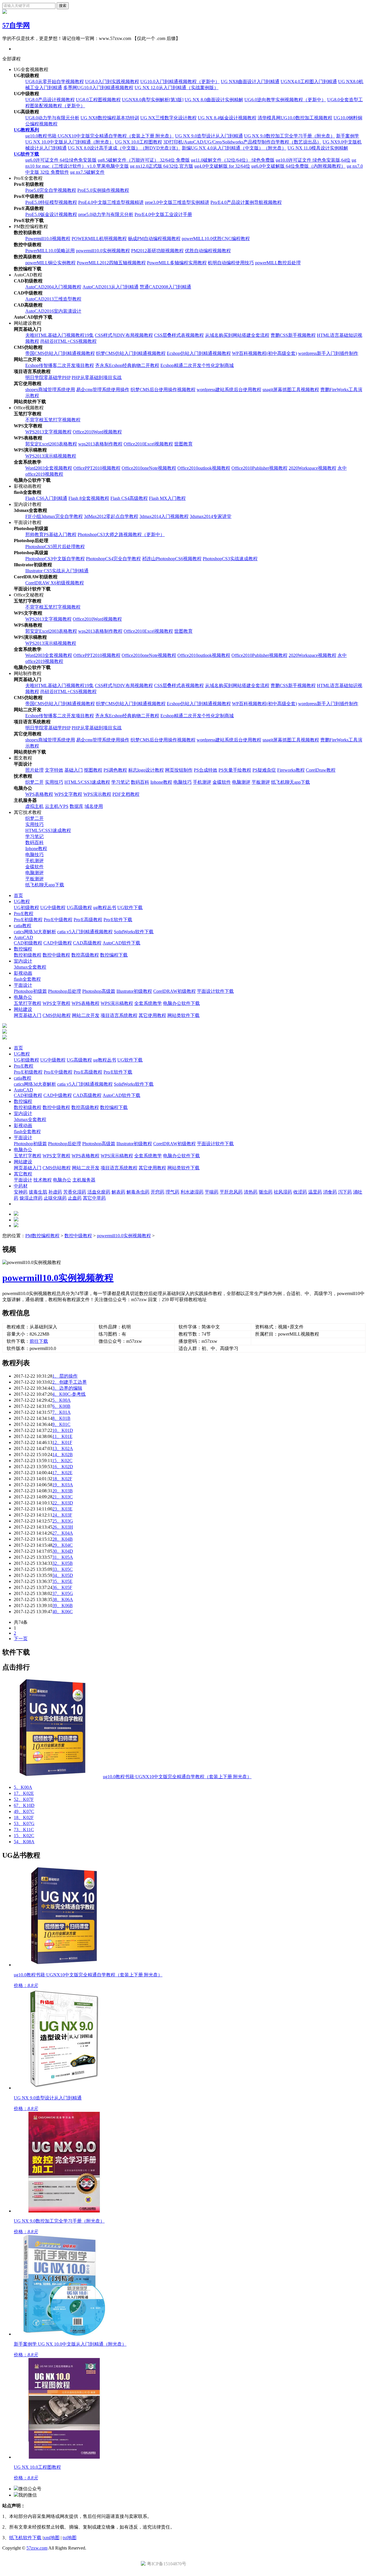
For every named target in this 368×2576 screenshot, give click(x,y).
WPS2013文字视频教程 (48, 432)
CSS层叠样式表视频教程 (179, 335)
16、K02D (63, 1467)
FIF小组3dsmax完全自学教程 (54, 516)
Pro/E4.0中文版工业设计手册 (163, 214)
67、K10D (24, 1805)
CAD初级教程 (28, 943)
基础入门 (74, 770)
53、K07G (24, 1824)
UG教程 (22, 901)
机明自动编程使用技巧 (231, 263)
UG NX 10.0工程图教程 (139, 142)
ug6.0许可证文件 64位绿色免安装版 (61, 160)
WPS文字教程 (68, 794)
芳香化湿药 (75, 1192)
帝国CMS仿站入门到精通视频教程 (60, 353)
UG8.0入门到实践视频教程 (112, 82)
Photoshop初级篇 (30, 991)
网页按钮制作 (179, 770)
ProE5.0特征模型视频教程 (51, 202)
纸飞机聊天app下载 (291, 782)
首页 (18, 895)
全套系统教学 (148, 1003)
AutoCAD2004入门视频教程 (53, 287)
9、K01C (61, 1424)
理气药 (172, 1192)
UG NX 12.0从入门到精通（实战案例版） (177, 88)
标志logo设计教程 (146, 770)
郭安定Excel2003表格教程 (51, 444)
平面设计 (23, 985)
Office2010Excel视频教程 (148, 444)
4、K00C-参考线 (69, 1394)
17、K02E (62, 1473)
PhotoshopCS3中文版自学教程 (55, 559)
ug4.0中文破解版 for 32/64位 (222, 166)
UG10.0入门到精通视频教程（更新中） (180, 82)
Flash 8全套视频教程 (89, 498)
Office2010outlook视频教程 (204, 468)
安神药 (21, 1192)
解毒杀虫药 (138, 1192)
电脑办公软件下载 (181, 1003)
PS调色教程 (115, 770)
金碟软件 (222, 782)
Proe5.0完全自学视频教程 (51, 190)
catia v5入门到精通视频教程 (85, 932)
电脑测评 (241, 782)
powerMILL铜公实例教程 (50, 263)
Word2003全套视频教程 (49, 468)
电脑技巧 (183, 782)
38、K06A (63, 1599)
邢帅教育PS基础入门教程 (51, 534)
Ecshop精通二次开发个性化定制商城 (197, 365)
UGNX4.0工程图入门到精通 (309, 82)
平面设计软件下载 (215, 991)
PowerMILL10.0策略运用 (50, 251)
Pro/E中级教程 (58, 920)
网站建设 (23, 1009)
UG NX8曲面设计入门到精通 (250, 82)
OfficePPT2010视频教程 (97, 468)
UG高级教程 (79, 908)
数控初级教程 (28, 955)
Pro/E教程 (24, 914)
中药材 (21, 1186)
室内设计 (23, 961)
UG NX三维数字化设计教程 (168, 118)
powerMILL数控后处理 (278, 263)
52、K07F (24, 1799)
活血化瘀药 (99, 1192)
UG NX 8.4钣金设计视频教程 (227, 118)
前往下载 (39, 1341)
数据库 (76, 806)
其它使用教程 (152, 1015)
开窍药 (158, 1192)
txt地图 (70, 2538)
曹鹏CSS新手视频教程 (293, 335)
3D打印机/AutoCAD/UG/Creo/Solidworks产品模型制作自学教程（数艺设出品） (242, 142)
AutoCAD (23, 937)
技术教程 (43, 1180)
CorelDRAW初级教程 (175, 991)
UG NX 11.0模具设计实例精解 (318, 148)
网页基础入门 (28, 1015)
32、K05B (63, 1563)
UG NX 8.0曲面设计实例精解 (214, 100)
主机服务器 (84, 1180)
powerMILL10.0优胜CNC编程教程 (216, 239)
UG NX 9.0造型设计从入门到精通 (209, 136)
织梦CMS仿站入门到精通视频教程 (131, 353)
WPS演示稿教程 (117, 1003)
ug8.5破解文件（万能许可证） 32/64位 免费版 (144, 160)
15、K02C (62, 1461)
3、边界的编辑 (67, 1388)
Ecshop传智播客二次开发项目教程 (60, 365)
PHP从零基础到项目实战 (97, 377)
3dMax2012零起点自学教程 (111, 516)
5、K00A (62, 1400)
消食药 (330, 1192)
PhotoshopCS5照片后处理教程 (55, 547)
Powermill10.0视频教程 (48, 239)
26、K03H (63, 1527)
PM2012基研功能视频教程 (157, 251)
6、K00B (61, 1406)
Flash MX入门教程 (167, 498)
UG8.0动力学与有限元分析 (52, 118)
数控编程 (23, 949)
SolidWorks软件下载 (134, 932)
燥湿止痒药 (31, 1198)
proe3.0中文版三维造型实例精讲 (177, 202)
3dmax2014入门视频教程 (164, 516)
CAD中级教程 (58, 943)
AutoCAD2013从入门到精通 (111, 287)
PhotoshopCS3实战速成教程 (230, 559)
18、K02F (62, 1479)
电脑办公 (23, 997)
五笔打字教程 (28, 1003)
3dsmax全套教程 (30, 967)
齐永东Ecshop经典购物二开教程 (127, 365)
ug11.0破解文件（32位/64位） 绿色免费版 (233, 160)
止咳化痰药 (55, 1198)
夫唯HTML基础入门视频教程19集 (60, 335)
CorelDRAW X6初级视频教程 (55, 583)
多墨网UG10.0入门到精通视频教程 (98, 88)
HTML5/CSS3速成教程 (87, 782)
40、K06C (63, 1612)
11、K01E (62, 1436)
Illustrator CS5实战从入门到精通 (57, 571)
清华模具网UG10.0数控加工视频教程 (295, 118)
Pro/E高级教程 (88, 920)
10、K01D (63, 1430)
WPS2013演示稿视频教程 (51, 456)
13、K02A (63, 1448)
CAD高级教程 (87, 943)
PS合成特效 (206, 770)
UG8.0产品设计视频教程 (50, 100)
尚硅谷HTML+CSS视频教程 (68, 341)
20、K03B (63, 1491)
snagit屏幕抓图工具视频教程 (291, 390)
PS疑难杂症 (264, 770)
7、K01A (62, 1412)
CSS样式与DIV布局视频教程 (124, 335)
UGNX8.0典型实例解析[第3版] (153, 100)
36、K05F (62, 1587)
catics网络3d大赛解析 (35, 932)
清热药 (251, 1192)
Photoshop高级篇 (99, 991)
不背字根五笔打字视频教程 (53, 420)
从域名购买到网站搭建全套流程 (237, 335)
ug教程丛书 (105, 908)
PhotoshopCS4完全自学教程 (113, 559)
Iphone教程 (161, 782)
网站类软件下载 (183, 1015)
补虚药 (55, 1192)
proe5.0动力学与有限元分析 (106, 214)
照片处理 (34, 770)
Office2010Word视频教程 (97, 432)
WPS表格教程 (39, 794)
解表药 (118, 1192)
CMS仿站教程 (57, 1015)
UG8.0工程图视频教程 (98, 100)
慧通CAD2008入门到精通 (165, 287)
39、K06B (63, 1606)
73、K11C (24, 1830)
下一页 (21, 1639)
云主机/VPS (57, 806)
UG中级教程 (53, 908)
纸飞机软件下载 (25, 2538)
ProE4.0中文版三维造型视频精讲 (111, 202)
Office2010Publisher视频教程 (259, 468)
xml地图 (51, 2538)
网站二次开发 (86, 1015)
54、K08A (24, 1842)
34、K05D (63, 1575)
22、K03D (63, 1503)
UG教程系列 (26, 130)
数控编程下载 (114, 955)
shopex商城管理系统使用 (50, 390)
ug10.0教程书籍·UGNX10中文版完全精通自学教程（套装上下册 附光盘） (100, 136)
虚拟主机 (34, 806)
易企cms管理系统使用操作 (103, 390)
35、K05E (62, 1581)
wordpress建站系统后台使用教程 (229, 390)
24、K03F (62, 1515)
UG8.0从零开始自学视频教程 (55, 82)
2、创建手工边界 (70, 1382)
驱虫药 (266, 1192)
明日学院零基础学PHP (48, 377)
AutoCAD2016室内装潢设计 (53, 311)
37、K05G (63, 1593)
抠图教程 (93, 770)
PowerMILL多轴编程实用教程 (177, 263)
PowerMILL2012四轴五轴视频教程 (111, 263)
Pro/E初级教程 (28, 920)
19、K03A (63, 1485)
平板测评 (261, 782)
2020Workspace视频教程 (313, 468)
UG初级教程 (26, 908)
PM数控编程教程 (42, 1236)
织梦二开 (34, 782)
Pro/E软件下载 (118, 920)
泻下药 (345, 1192)
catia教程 (23, 926)
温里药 (315, 1192)
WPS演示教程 (97, 794)
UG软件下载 (26, 154)
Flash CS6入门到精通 (46, 498)
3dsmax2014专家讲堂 (211, 516)
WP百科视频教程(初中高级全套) (264, 353)
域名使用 (94, 806)
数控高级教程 (85, 955)
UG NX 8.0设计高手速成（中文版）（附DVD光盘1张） (124, 148)
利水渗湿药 (192, 1192)
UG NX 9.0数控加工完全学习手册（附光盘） (290, 136)
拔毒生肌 (38, 1192)
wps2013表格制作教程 (100, 444)
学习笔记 (120, 782)
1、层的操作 (65, 1376)
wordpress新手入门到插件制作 (328, 353)
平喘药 (212, 1192)
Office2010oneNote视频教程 (149, 468)
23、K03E (62, 1509)
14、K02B (63, 1455)
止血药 (75, 1198)
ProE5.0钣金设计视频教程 (51, 214)
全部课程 (11, 59)
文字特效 (54, 770)
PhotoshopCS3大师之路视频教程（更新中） (121, 534)
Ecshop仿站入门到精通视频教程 (199, 353)
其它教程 (23, 1174)
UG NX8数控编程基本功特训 (110, 118)
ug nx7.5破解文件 (87, 172)
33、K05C (63, 1569)
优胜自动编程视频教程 (208, 251)
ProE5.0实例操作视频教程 (103, 190)
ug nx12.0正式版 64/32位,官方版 (162, 166)
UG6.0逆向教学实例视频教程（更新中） (285, 100)
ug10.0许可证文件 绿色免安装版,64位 (313, 160)
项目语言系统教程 (119, 1015)
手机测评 (202, 782)
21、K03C (63, 1497)
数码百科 (140, 782)
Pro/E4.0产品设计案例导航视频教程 (246, 202)
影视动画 (23, 973)
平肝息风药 (231, 1192)
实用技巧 (54, 782)
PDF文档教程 (126, 794)
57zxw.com (37, 2548)
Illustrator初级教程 (134, 991)
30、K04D (63, 1551)
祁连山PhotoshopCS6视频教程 (172, 559)
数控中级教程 (56, 955)
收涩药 (300, 1192)
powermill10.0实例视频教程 (103, 251)
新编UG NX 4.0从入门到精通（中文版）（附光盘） (234, 148)
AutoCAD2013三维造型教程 (53, 299)
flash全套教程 (27, 979)
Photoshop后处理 (65, 991)
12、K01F (62, 1442)
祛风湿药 (283, 1192)
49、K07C (24, 1811)
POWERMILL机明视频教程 (99, 239)
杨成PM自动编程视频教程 (154, 239)
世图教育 (183, 444)
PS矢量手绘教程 (235, 770)
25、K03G (63, 1521)
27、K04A (63, 1533)
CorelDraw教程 (321, 770)
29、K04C (63, 1545)
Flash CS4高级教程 (129, 498)
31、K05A (63, 1557)
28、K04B (63, 1539)
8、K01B (61, 1418)
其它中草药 (94, 1198)
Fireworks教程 (291, 770)
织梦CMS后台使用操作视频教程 (163, 390)
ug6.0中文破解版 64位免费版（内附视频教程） (298, 166)
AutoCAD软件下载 (121, 943)
